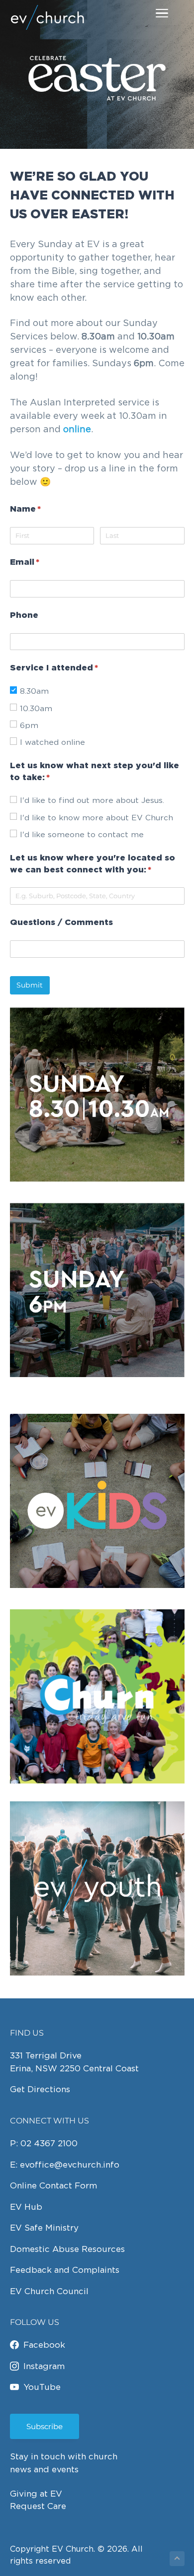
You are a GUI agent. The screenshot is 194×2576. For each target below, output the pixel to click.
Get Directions (40, 2089)
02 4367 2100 (49, 2143)
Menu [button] (150, 13)
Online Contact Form (53, 2185)
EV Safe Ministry (44, 2228)
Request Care (38, 2506)
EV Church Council (49, 2291)
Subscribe (45, 2426)
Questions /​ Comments (61, 923)
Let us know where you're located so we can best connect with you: (97, 864)
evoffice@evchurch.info (70, 2165)
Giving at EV (36, 2494)
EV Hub (26, 2207)
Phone (24, 616)
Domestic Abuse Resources (67, 2249)
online (77, 429)
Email (46, 562)
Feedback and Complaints (65, 2270)
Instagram (44, 2366)
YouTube (42, 2387)
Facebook (44, 2345)
